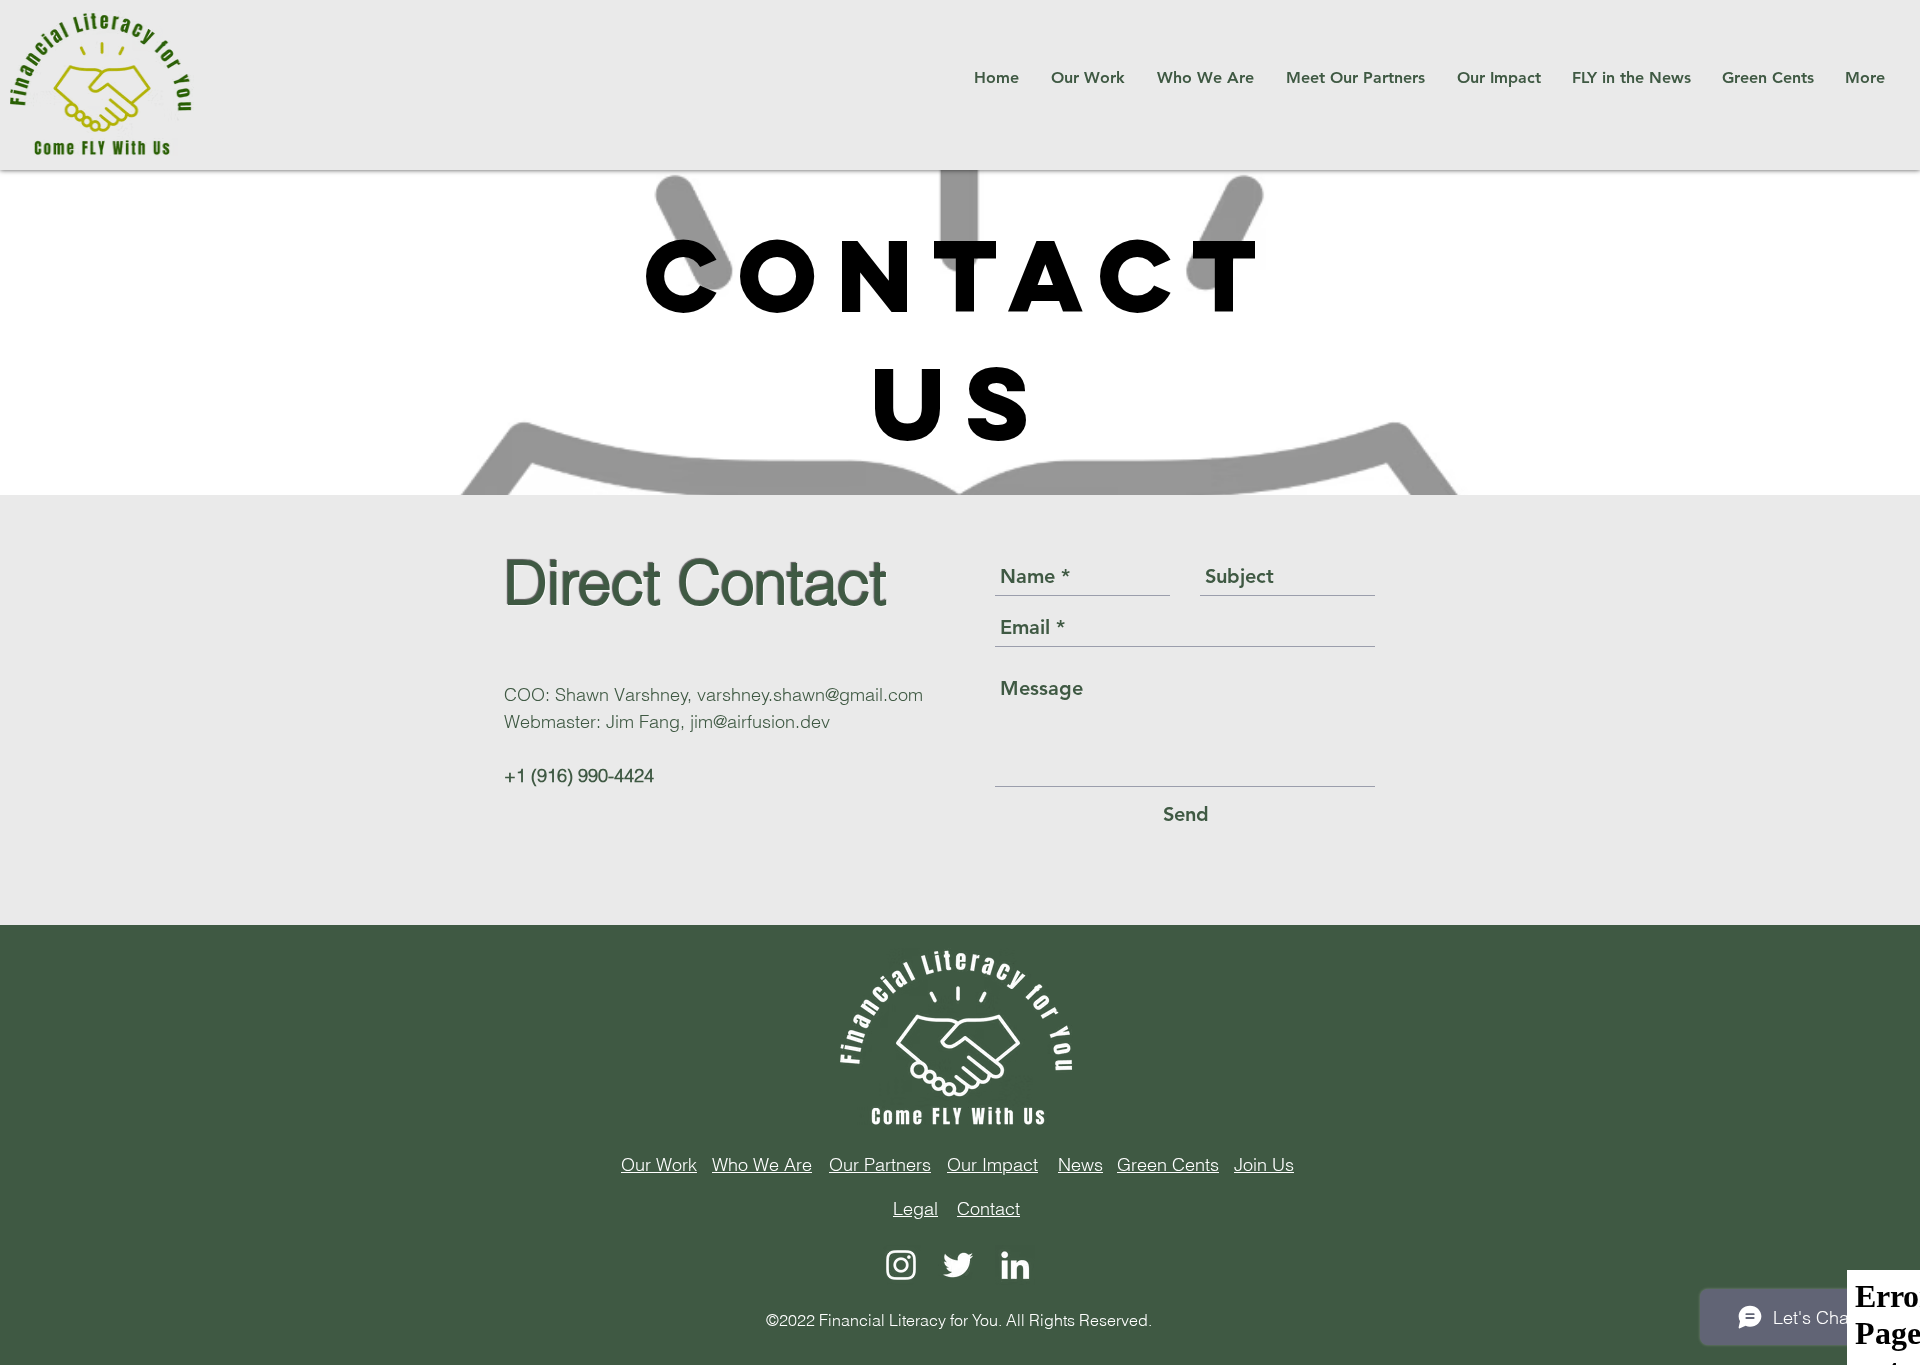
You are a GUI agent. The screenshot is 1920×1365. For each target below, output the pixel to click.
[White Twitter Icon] (958, 1265)
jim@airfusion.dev (760, 721)
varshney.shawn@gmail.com (810, 694)
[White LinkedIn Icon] (1015, 1265)
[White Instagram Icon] (901, 1265)
